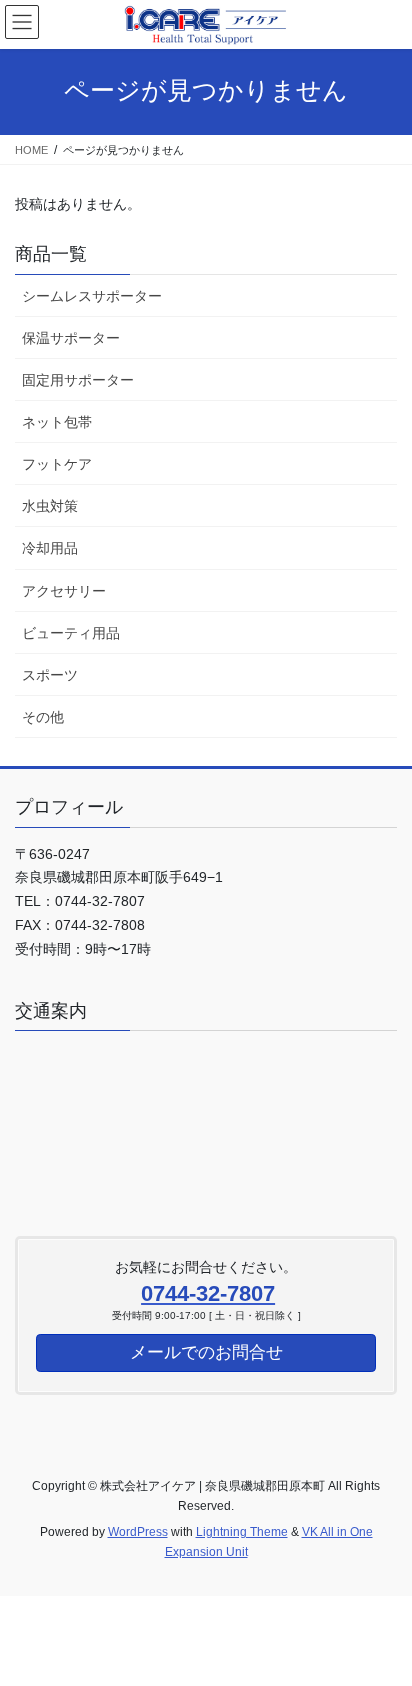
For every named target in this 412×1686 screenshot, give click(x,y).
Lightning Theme (242, 1532)
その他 (43, 717)
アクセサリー (64, 591)
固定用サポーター (78, 380)
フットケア (57, 464)
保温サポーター (71, 338)
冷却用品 (50, 548)
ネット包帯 (57, 422)
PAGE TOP (382, 1617)
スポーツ (50, 675)
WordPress (138, 1532)
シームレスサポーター (92, 296)
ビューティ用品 (71, 633)
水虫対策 (50, 506)
